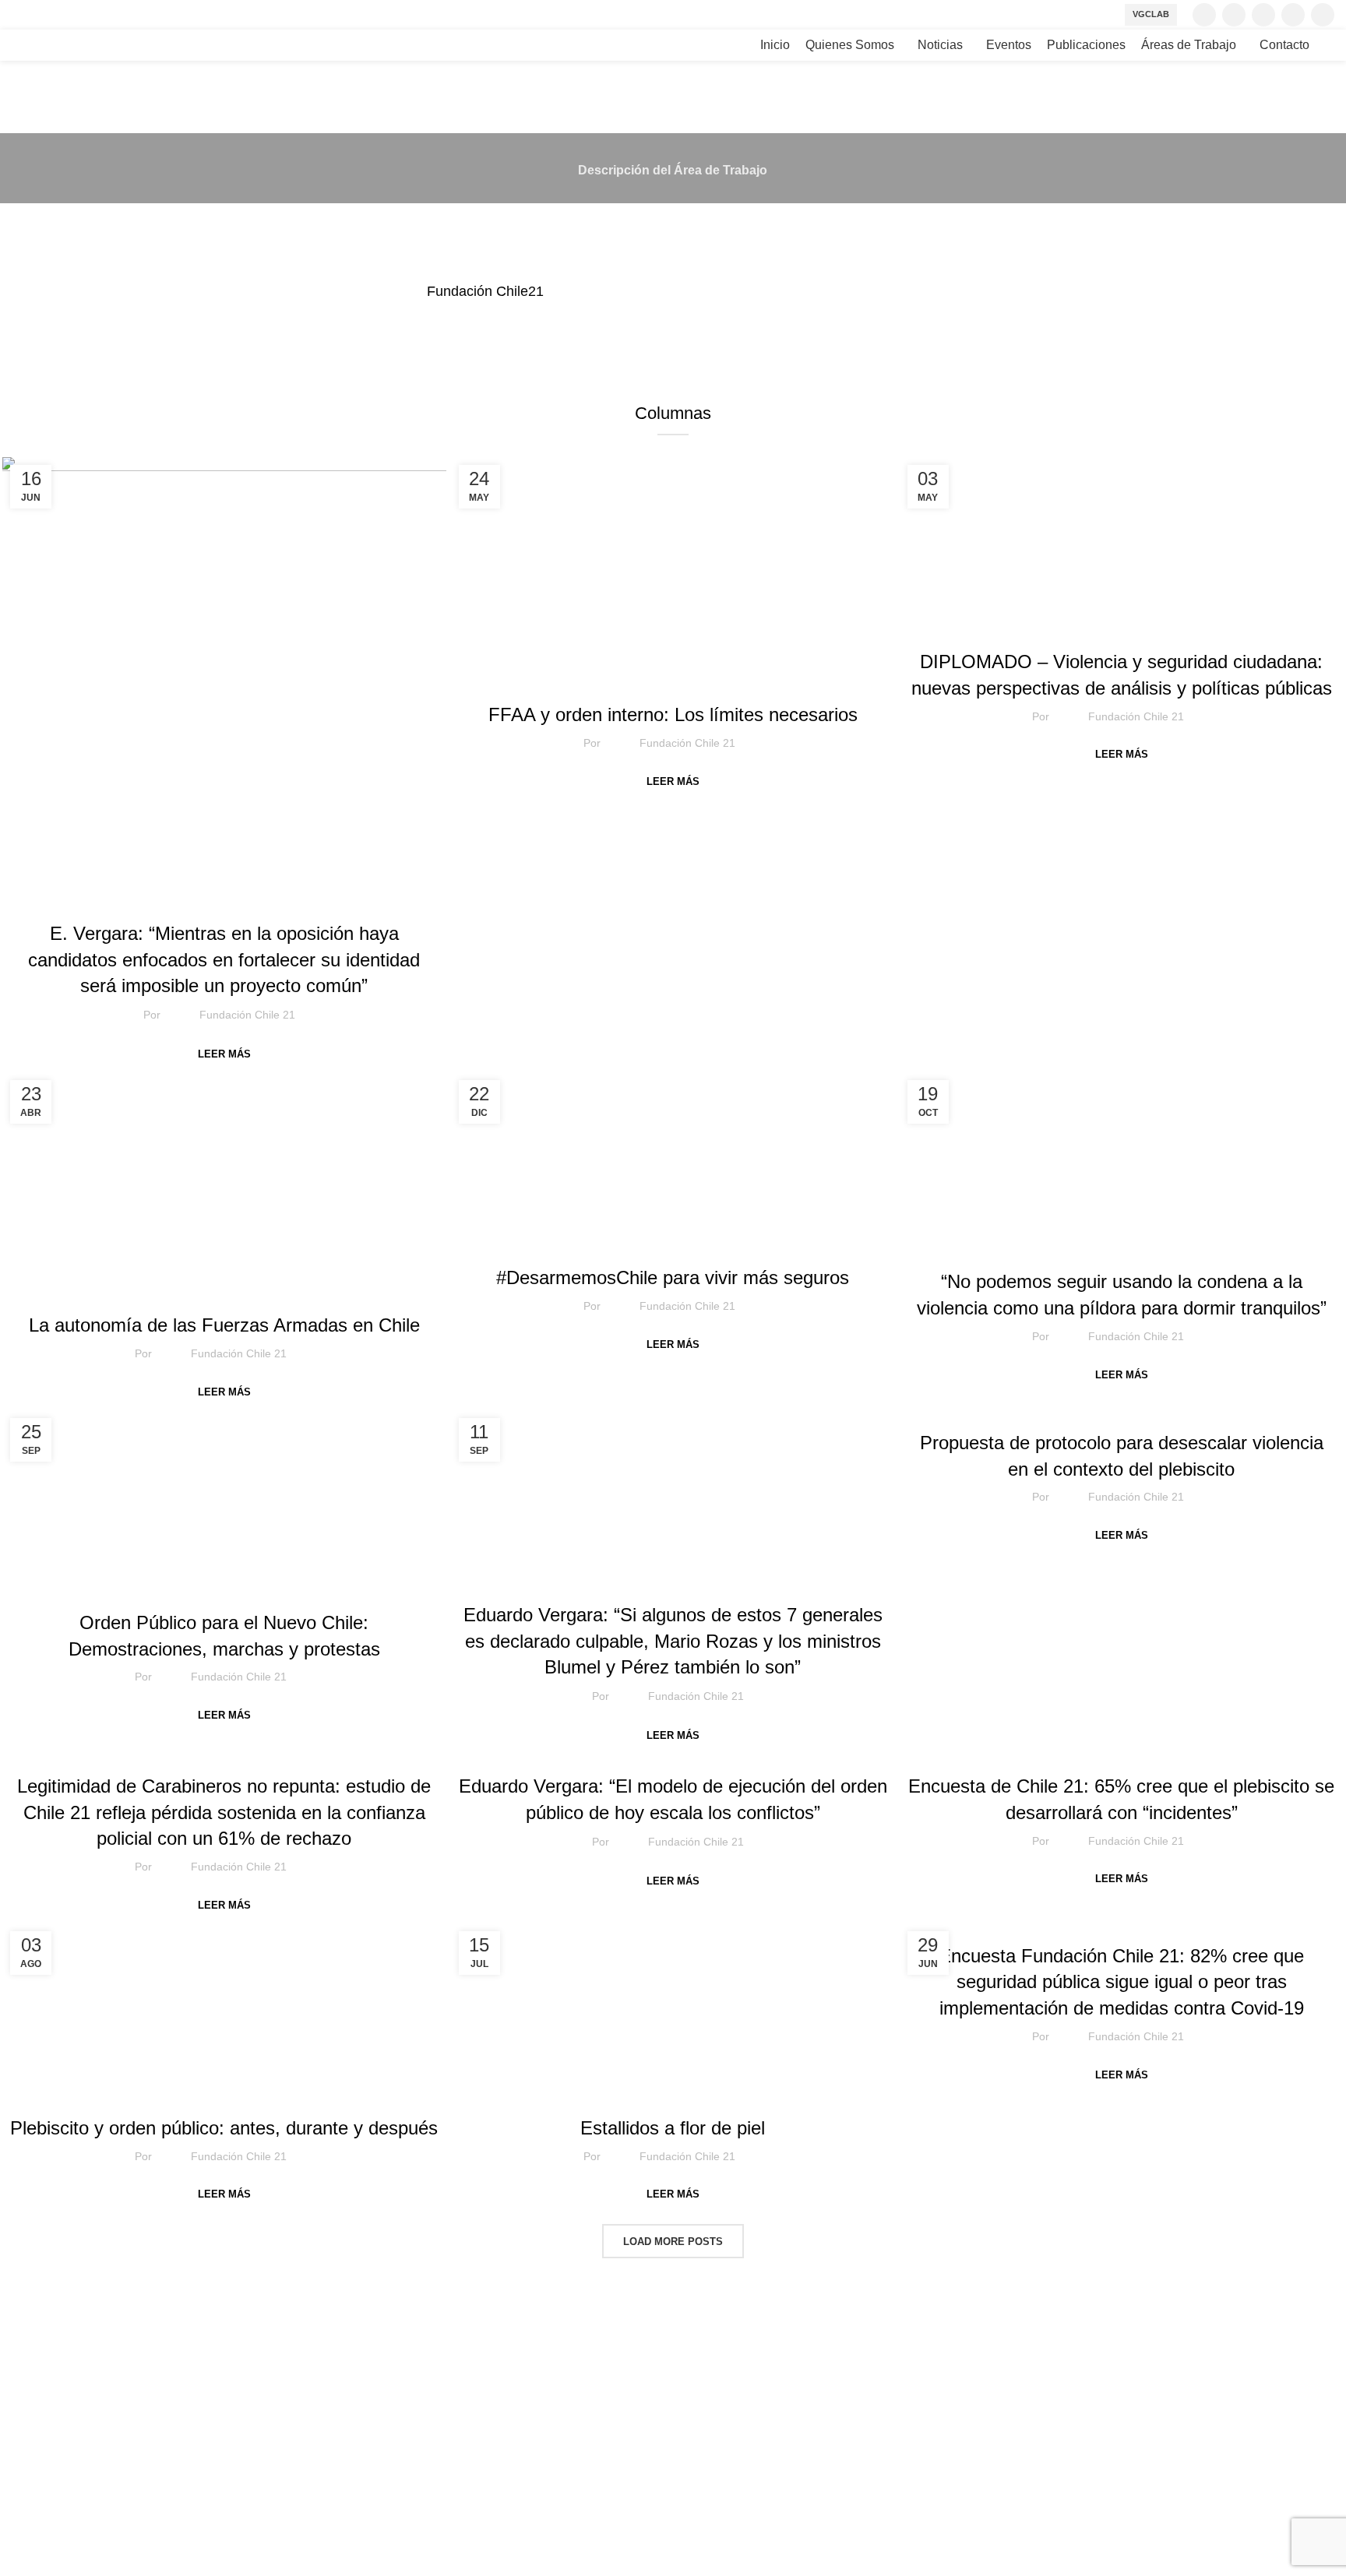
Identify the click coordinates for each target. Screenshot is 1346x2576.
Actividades (722, 681)
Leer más (224, 1054)
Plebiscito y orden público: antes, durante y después (224, 2128)
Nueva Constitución (1147, 1409)
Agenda (613, 681)
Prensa (250, 900)
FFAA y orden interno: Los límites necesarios (673, 714)
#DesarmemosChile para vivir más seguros (673, 1277)
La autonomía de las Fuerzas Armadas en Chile (224, 1325)
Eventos (311, 1292)
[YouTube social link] (1293, 15)
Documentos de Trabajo (226, 1589)
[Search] (1330, 45)
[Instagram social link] (1263, 15)
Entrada (139, 1292)
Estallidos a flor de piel (673, 2128)
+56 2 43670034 (57, 2450)
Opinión (673, 2095)
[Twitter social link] (1234, 15)
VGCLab (1151, 14)
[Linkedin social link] (1323, 15)
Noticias (201, 900)
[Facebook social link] (1204, 15)
